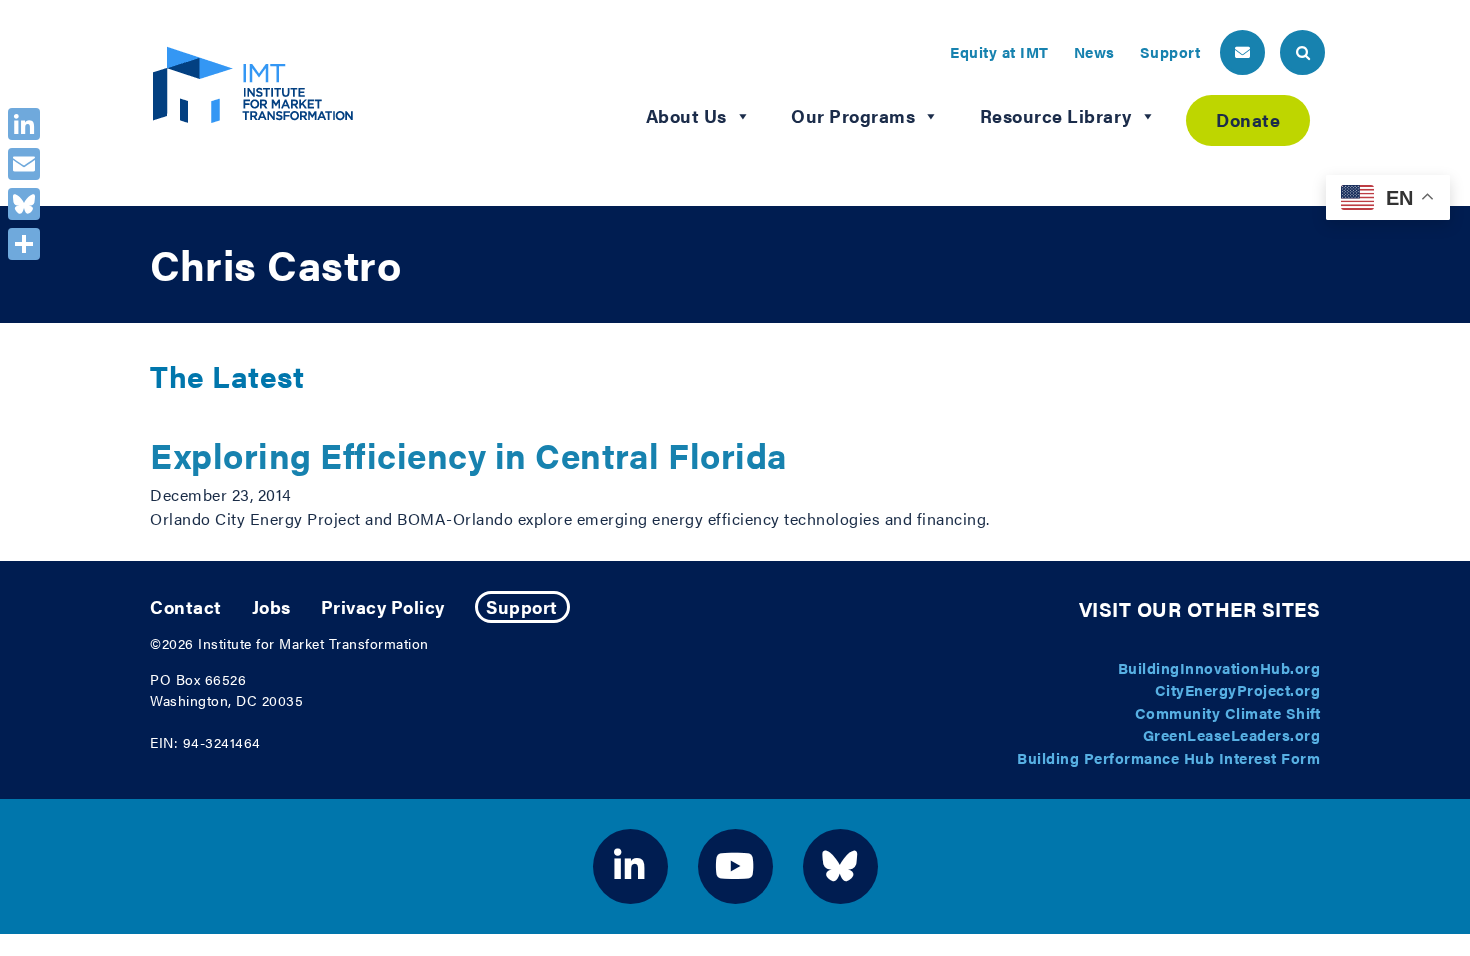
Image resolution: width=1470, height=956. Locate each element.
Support (1170, 51)
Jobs (271, 606)
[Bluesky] (24, 204)
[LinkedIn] (24, 124)
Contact (186, 606)
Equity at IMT (999, 51)
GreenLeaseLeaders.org (1232, 734)
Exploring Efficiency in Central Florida (469, 454)
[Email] (24, 164)
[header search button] (1302, 52)
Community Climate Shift (1228, 712)
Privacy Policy (383, 606)
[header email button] (1242, 52)
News (1094, 51)
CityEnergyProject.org (1238, 689)
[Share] (24, 244)
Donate (1248, 119)
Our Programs (853, 115)
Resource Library (1056, 115)
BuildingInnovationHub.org (1219, 667)
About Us (686, 115)
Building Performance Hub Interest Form (1168, 757)
